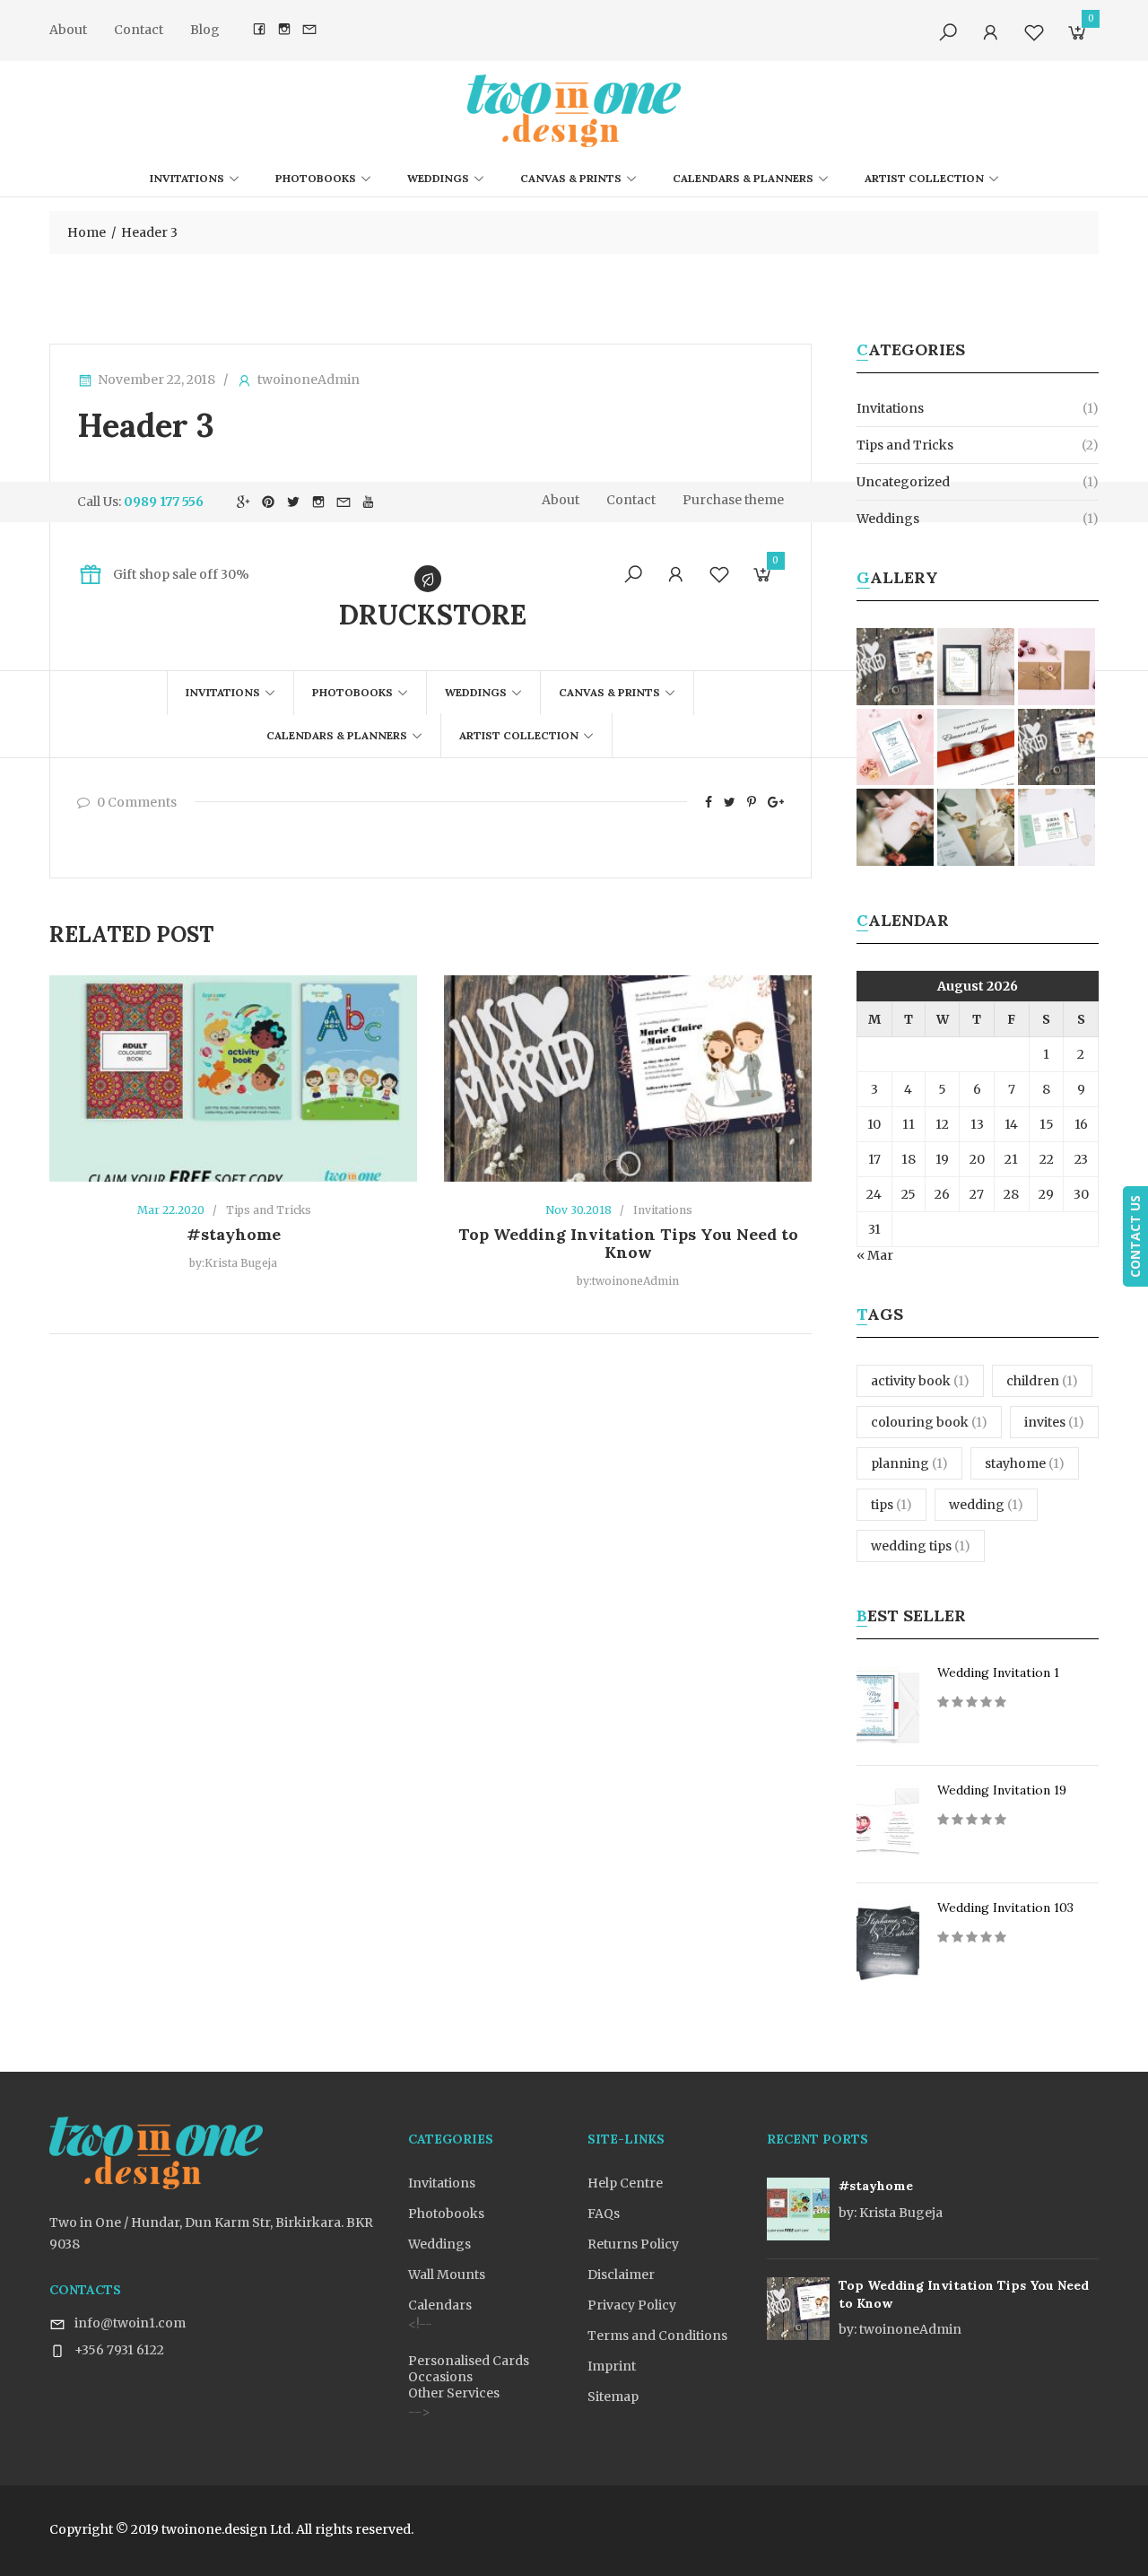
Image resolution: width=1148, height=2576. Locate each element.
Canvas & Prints (571, 178)
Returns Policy (633, 2244)
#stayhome (234, 1234)
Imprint (612, 2366)
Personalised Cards (469, 2361)
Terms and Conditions (657, 2336)
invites (1054, 1422)
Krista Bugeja (891, 2213)
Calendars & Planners (743, 178)
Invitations (187, 178)
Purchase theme (733, 500)
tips (891, 1505)
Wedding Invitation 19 (1002, 1790)
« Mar (875, 1255)
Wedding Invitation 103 (1005, 1908)
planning (909, 1463)
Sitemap (613, 2397)
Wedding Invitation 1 (998, 1672)
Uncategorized (903, 482)
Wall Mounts (447, 2275)
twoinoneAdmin (309, 380)
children (1042, 1381)
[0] (1077, 36)
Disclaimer (621, 2275)
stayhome (1025, 1463)
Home (87, 232)
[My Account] (991, 33)
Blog (205, 30)
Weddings (438, 178)
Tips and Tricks (269, 1210)
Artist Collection (924, 178)
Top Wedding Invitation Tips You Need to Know (628, 1243)
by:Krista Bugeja (233, 1263)
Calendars (440, 2305)
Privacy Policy (632, 2305)
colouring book (929, 1422)
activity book (920, 1381)
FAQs (604, 2214)
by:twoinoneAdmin (628, 1281)
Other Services (454, 2393)
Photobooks (316, 178)
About (68, 30)
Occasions (440, 2377)
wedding (986, 1505)
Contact (139, 30)
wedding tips (921, 1546)
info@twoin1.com (130, 2323)
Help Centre (625, 2183)
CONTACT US (1135, 1236)
